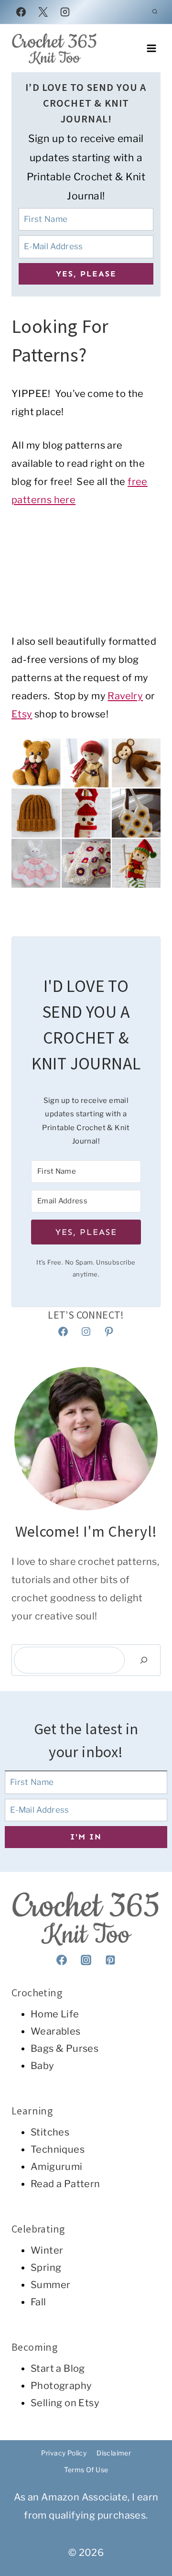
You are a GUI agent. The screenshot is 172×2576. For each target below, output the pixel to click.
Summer (50, 2285)
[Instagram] (65, 12)
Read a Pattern (65, 2184)
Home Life (55, 2014)
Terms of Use (86, 2470)
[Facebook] (21, 12)
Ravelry (125, 696)
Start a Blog (58, 2368)
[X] (43, 12)
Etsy (22, 714)
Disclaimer (114, 2453)
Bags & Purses (64, 2048)
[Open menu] (151, 48)
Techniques (58, 2149)
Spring (46, 2268)
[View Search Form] (155, 12)
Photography (61, 2386)
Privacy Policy (64, 2453)
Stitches (50, 2132)
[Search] (144, 1660)
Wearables (56, 2031)
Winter (47, 2250)
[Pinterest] (110, 1960)
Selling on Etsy (65, 2403)
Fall (38, 2302)
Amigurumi (57, 2167)
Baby (43, 2066)
